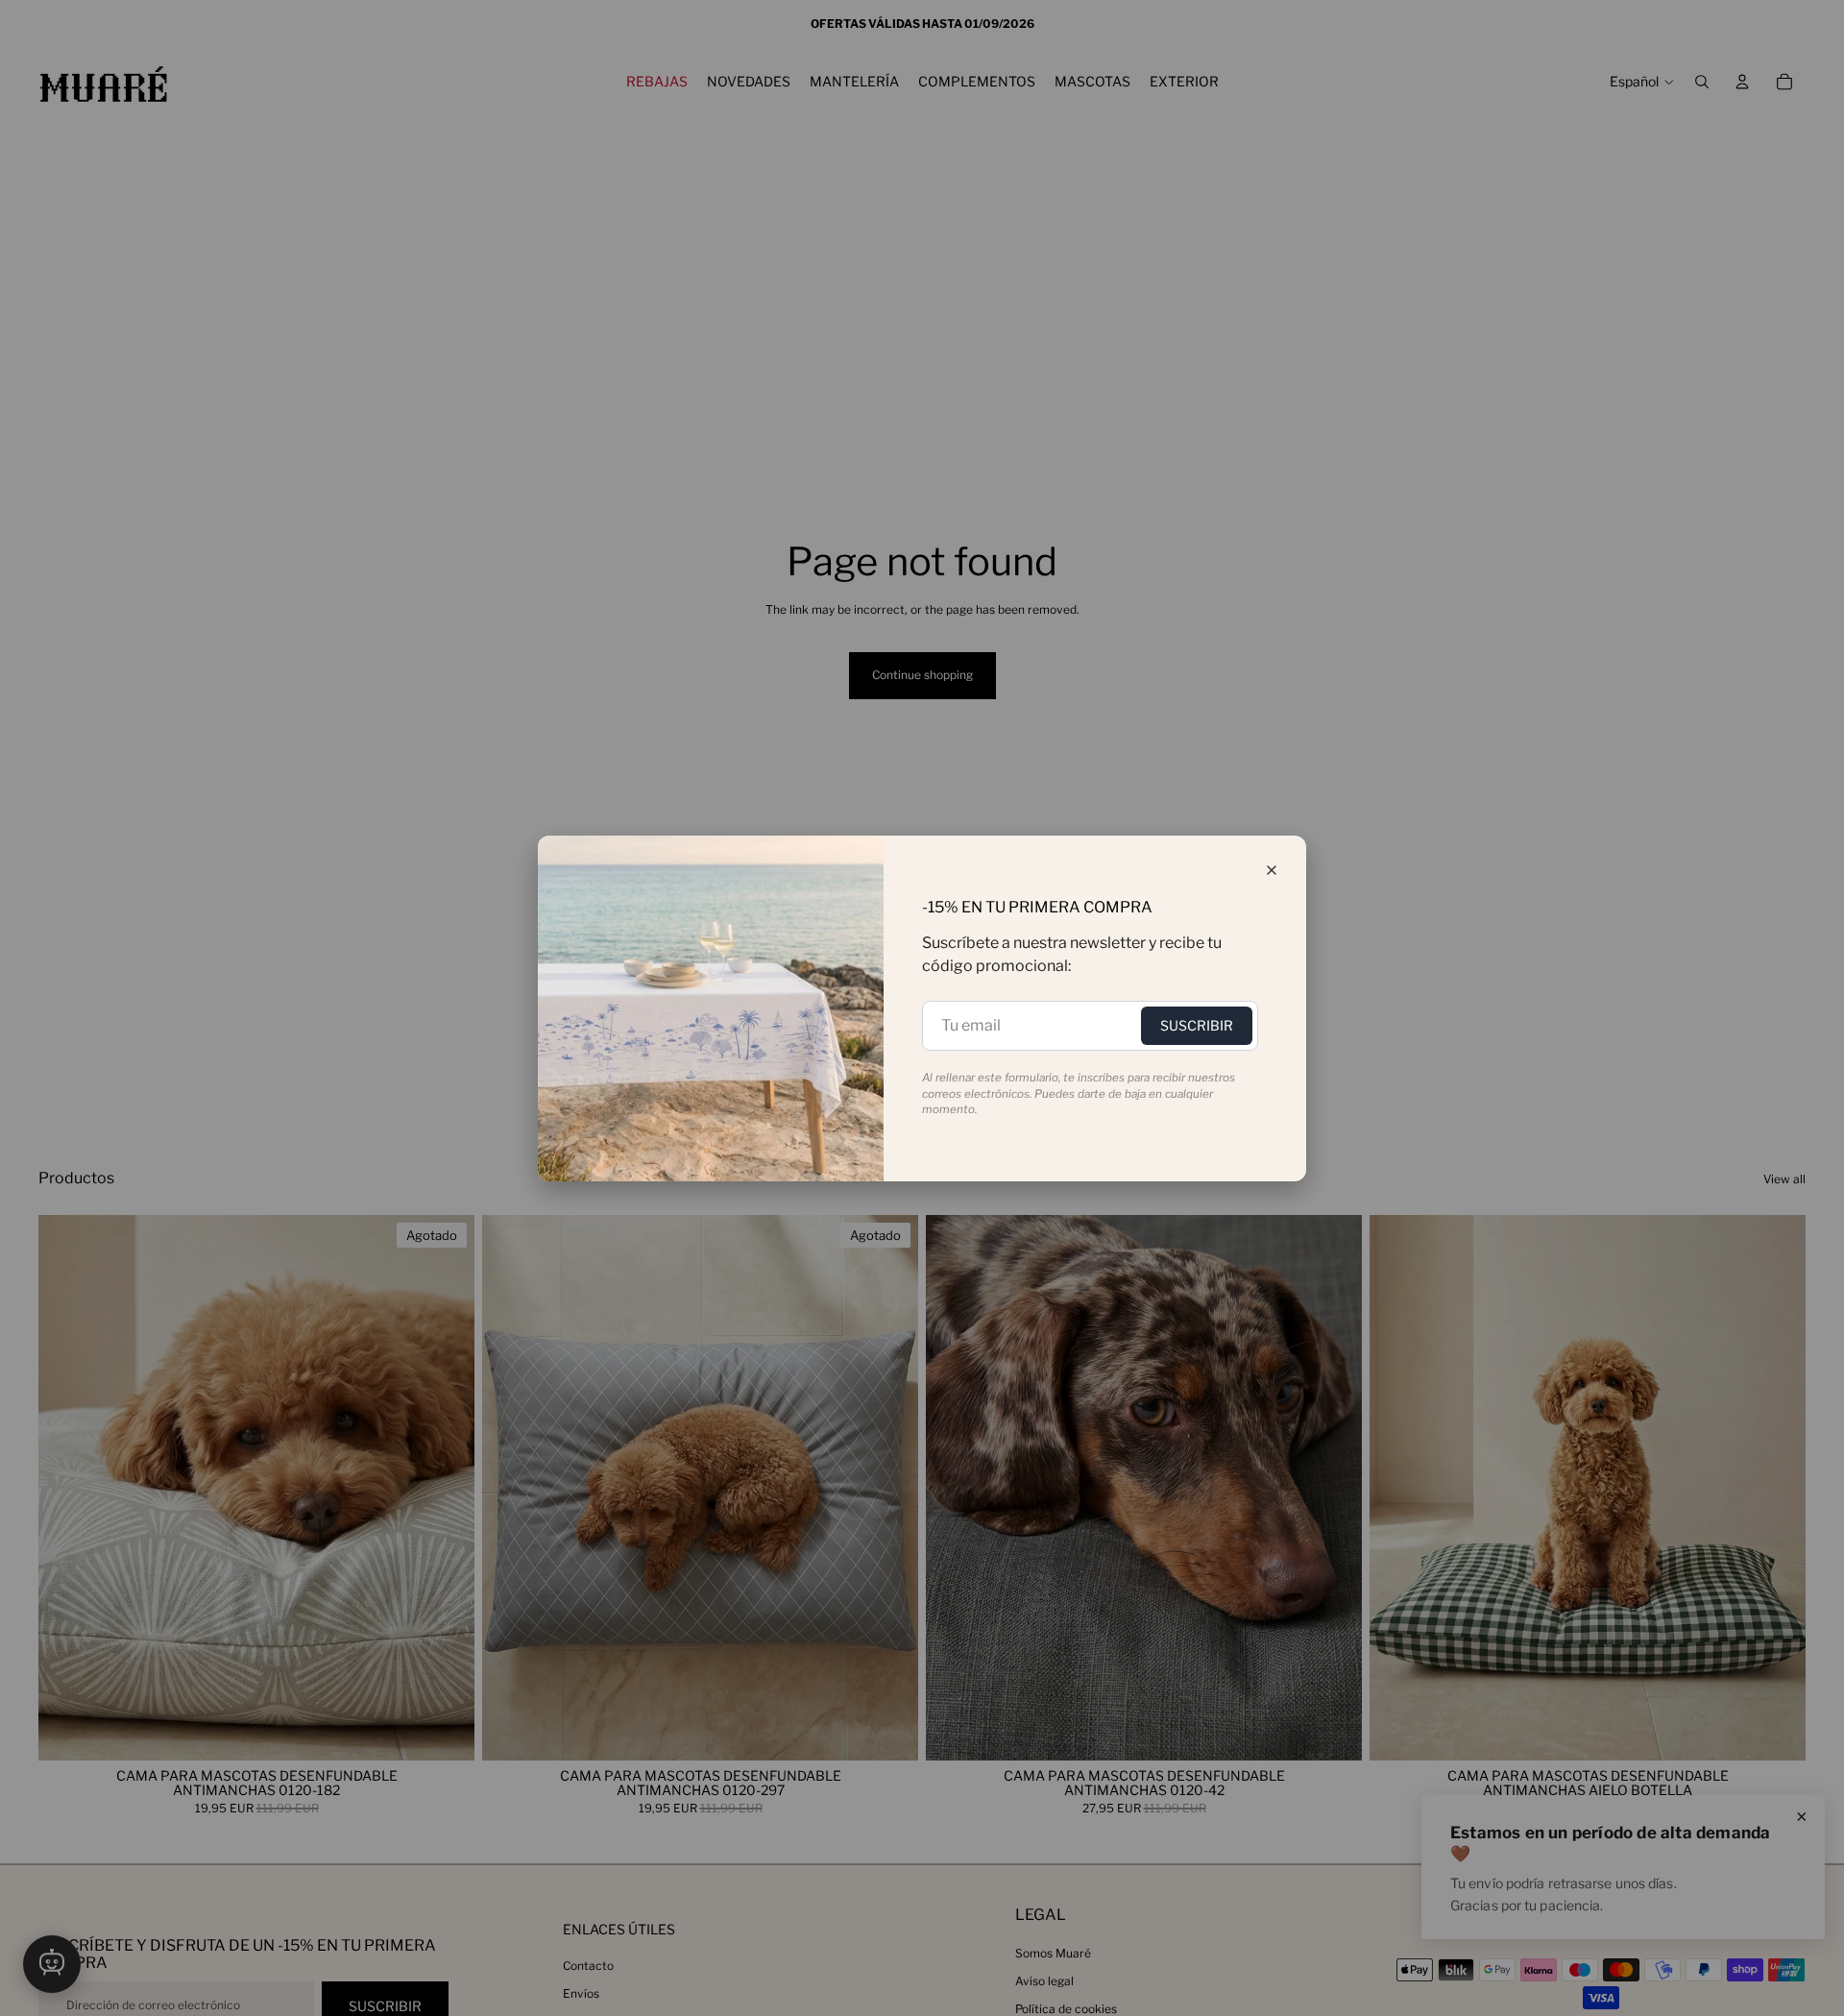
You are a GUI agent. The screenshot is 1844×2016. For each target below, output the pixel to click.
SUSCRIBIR (1197, 1025)
